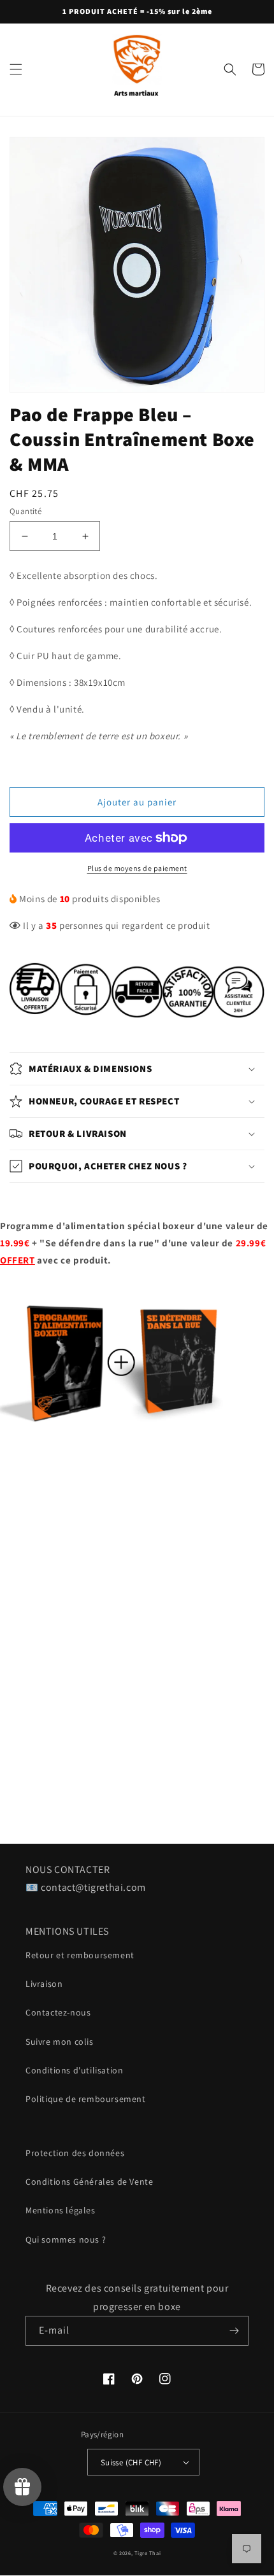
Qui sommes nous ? (66, 2239)
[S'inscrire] (234, 2331)
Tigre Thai (148, 2553)
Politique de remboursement (86, 2099)
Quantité (25, 511)
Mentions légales (61, 2210)
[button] (16, 69)
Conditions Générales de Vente (89, 2182)
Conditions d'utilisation (74, 2070)
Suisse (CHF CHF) (131, 2462)
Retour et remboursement (80, 1955)
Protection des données (75, 2153)
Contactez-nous (58, 2012)
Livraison (44, 1984)
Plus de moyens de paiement (137, 868)
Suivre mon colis (60, 2042)
